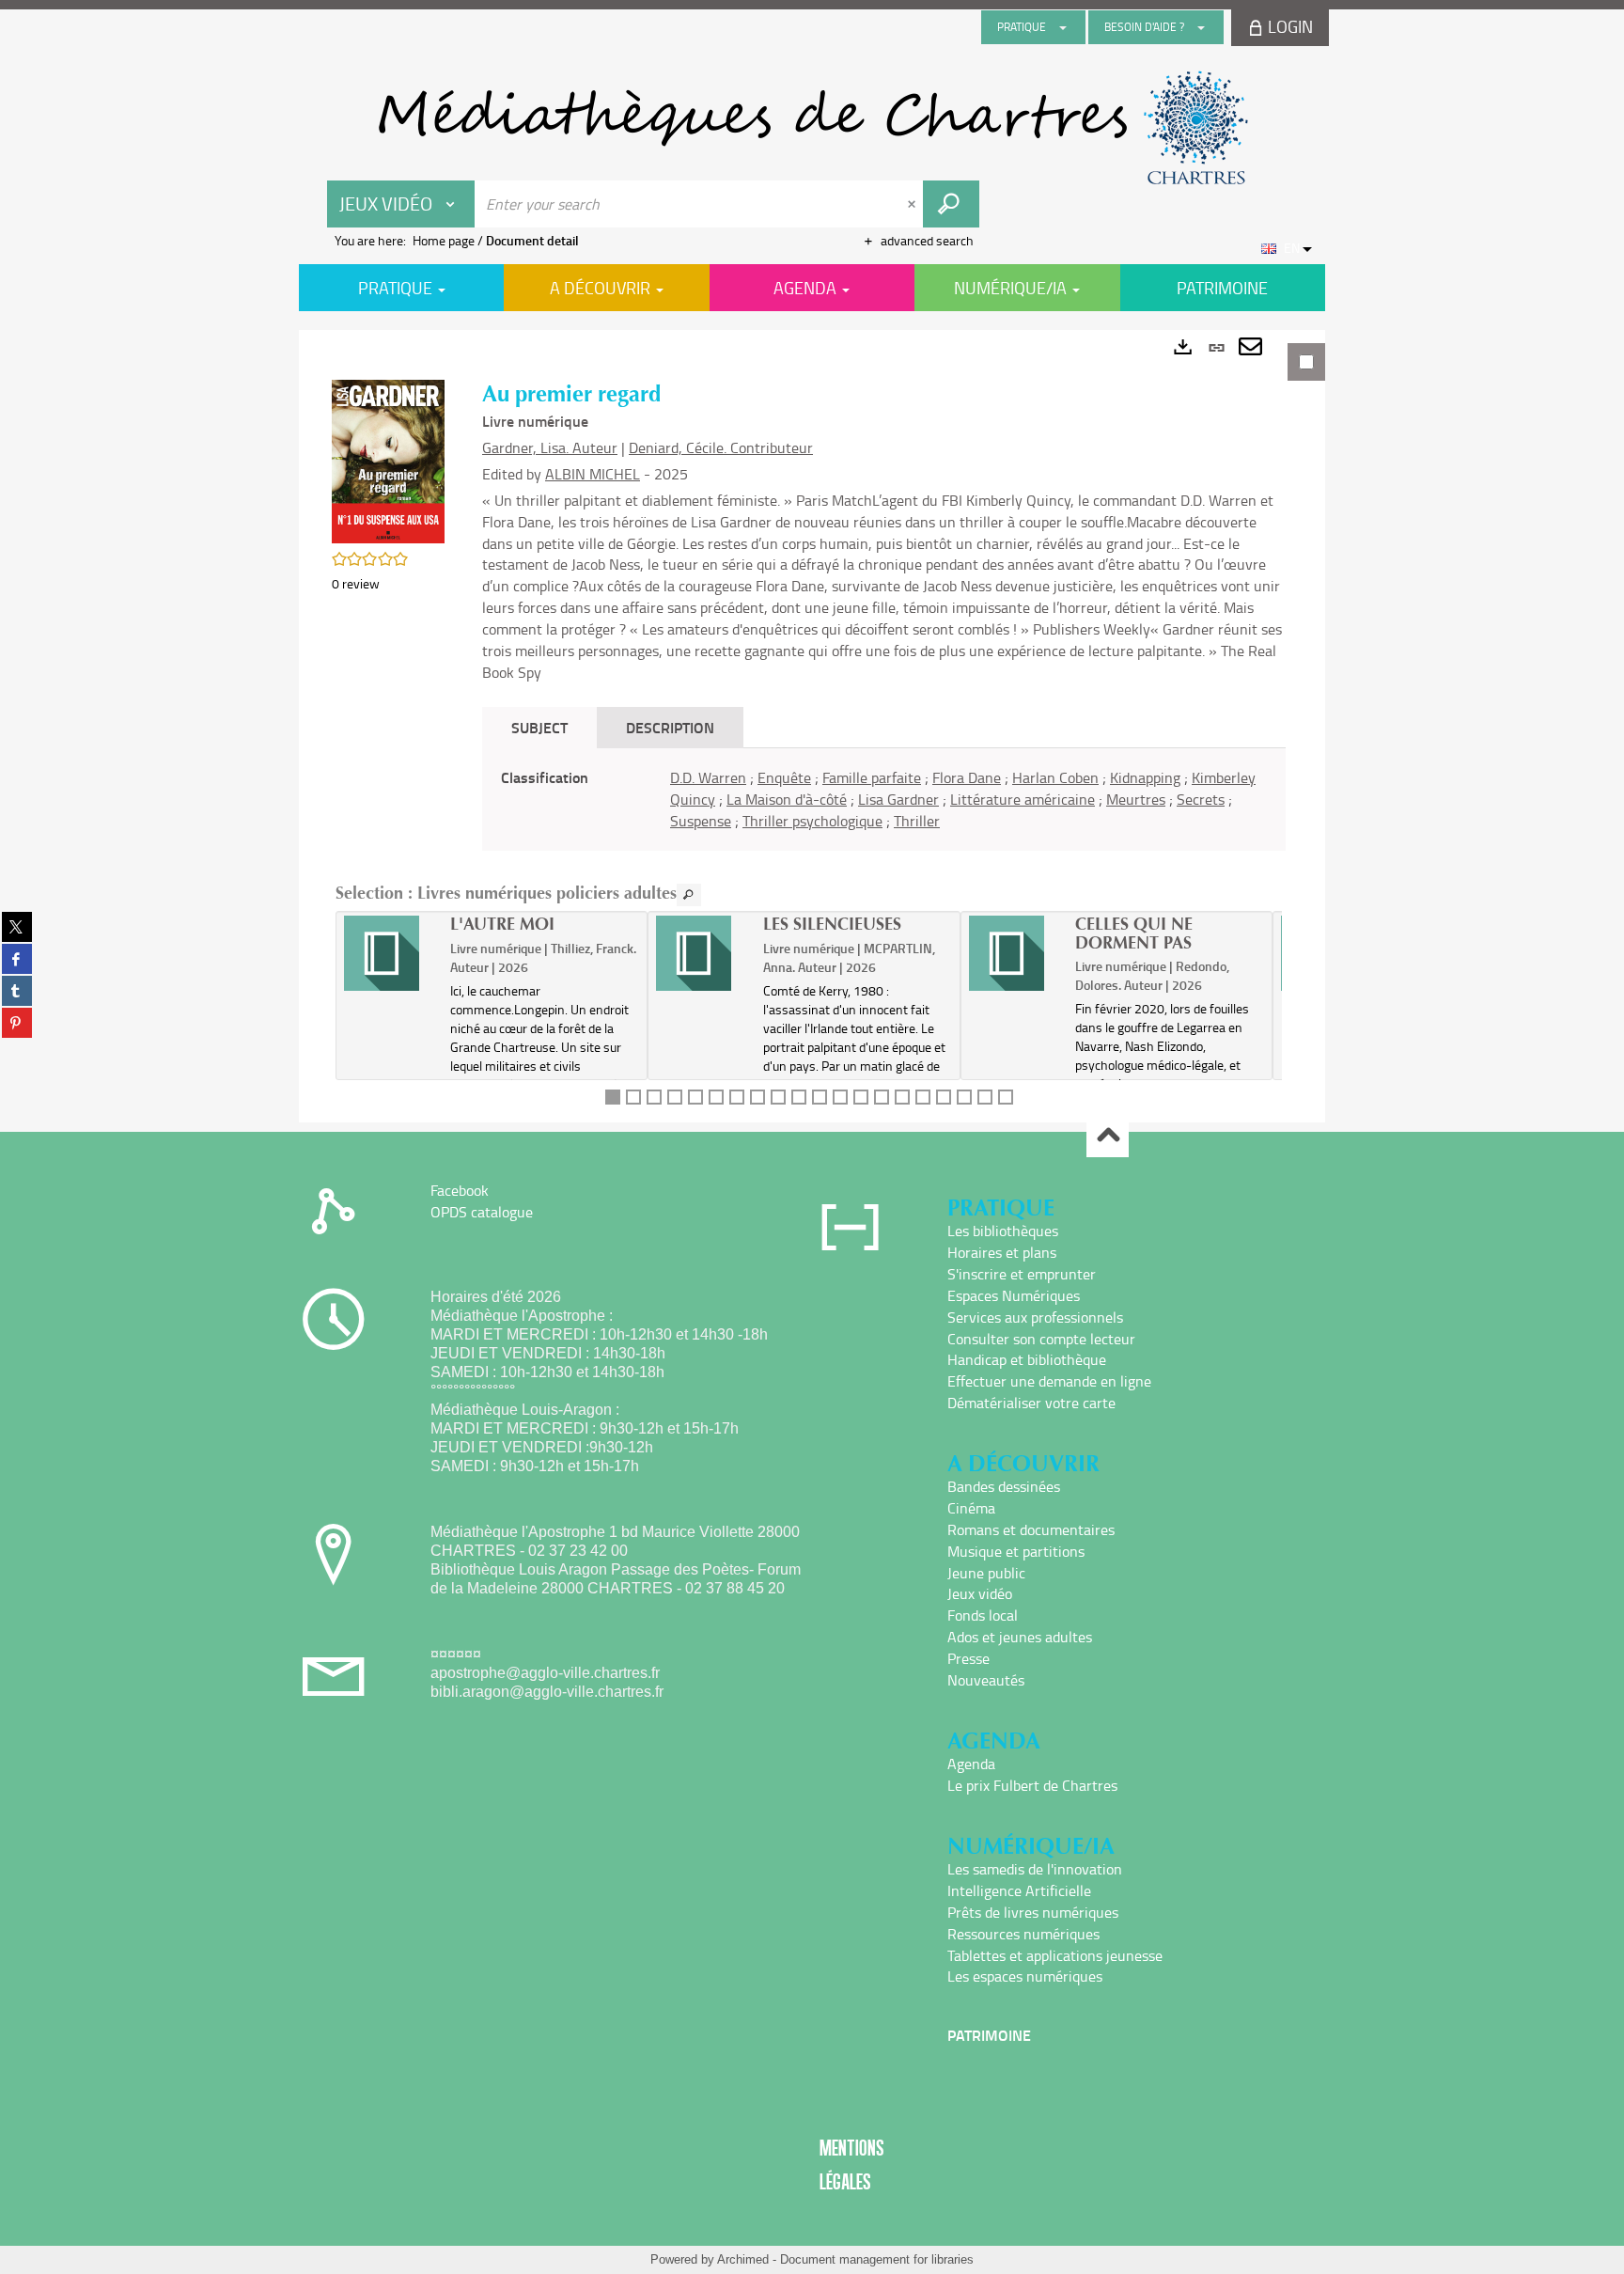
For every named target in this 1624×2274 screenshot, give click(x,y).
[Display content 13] (861, 1097)
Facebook (460, 1190)
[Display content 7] (737, 1097)
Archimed (743, 2259)
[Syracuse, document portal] (812, 128)
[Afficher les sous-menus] (1063, 27)
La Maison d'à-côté (787, 799)
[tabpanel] (812, 726)
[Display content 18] (964, 1097)
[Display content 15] (902, 1097)
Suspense (701, 821)
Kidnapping (1145, 777)
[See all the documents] (689, 895)
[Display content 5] (695, 1097)
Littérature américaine (1023, 799)
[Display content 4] (675, 1097)
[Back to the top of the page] (1108, 1137)
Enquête (784, 777)
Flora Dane (967, 777)
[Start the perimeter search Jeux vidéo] (951, 204)
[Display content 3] (654, 1097)
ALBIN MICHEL (593, 474)
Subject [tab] (539, 727)
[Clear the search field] (913, 204)
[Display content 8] (757, 1097)
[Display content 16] (923, 1097)
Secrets (1201, 799)
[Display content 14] (882, 1097)
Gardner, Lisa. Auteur (550, 447)
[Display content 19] (985, 1097)
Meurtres (1136, 799)
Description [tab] (670, 727)
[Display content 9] (778, 1097)
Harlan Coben (1055, 777)
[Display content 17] (944, 1097)
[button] (388, 460)
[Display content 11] (820, 1097)
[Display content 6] (716, 1097)
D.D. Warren (708, 777)
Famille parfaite (872, 777)
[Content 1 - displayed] (613, 1097)
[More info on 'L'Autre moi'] (390, 953)
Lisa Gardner (898, 799)
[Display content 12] (840, 1097)
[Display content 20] (1006, 1097)
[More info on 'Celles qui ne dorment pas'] (1015, 953)
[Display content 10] (799, 1097)
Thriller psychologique (812, 821)
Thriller (917, 821)
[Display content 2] (633, 1097)
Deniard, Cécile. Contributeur (721, 447)
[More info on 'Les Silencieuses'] (703, 953)
